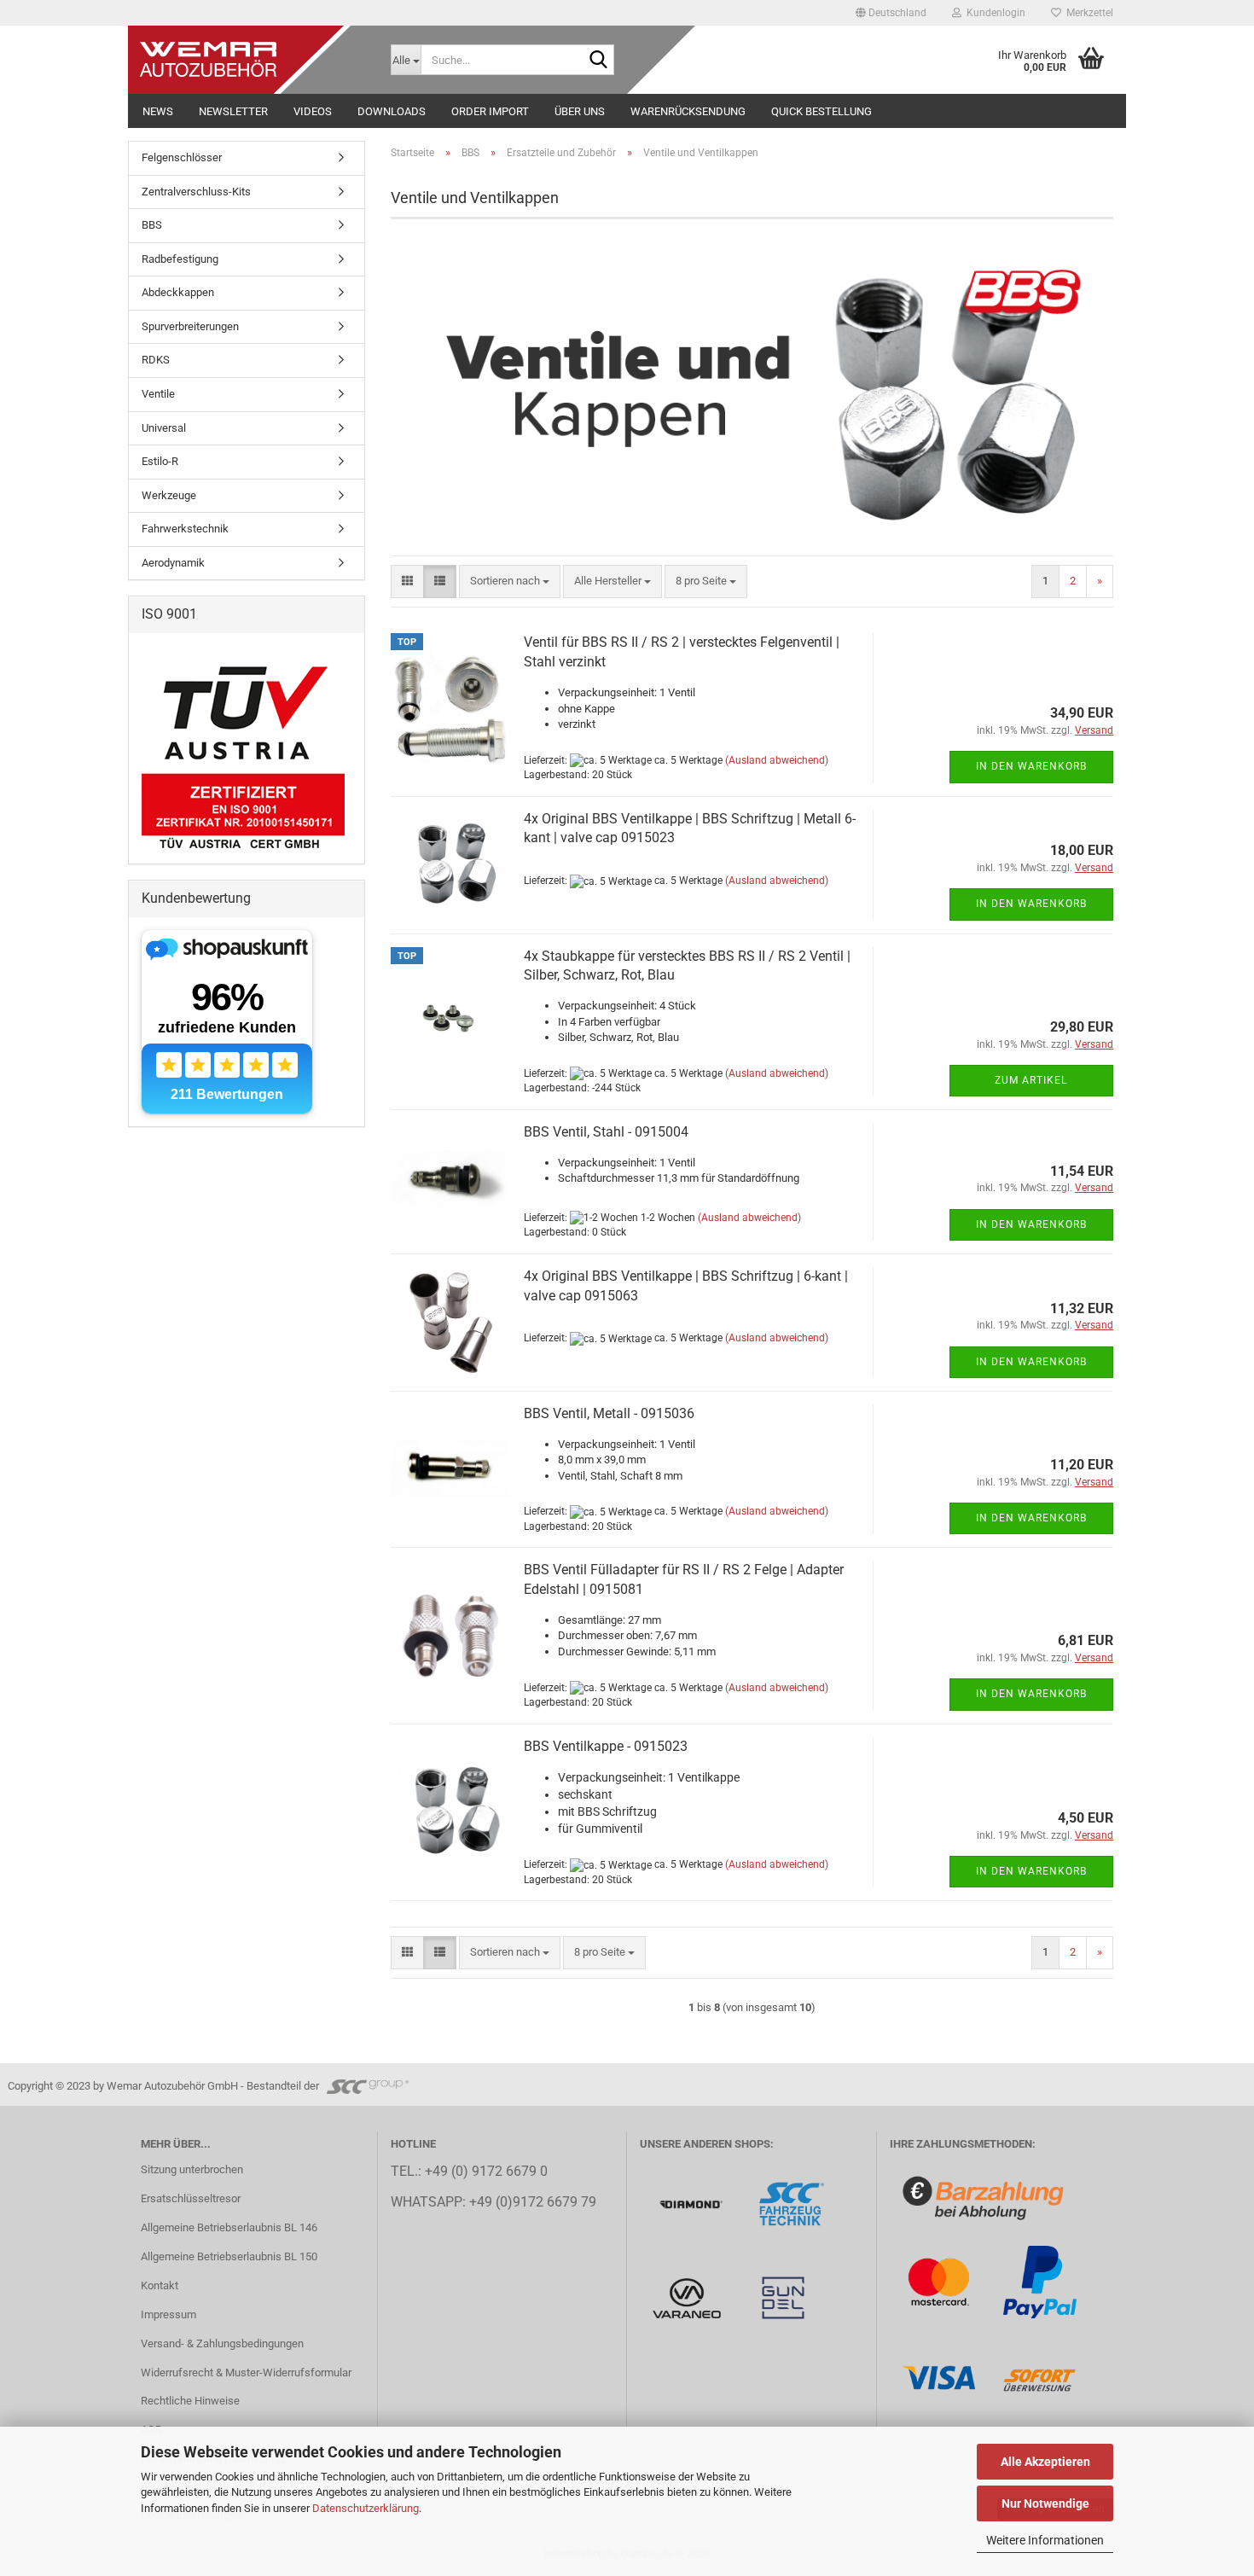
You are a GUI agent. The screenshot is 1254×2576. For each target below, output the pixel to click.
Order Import (490, 111)
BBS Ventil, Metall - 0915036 (609, 1413)
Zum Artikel (1031, 1080)
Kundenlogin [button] (993, 13)
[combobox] (510, 581)
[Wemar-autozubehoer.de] (253, 60)
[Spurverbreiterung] (792, 2204)
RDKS (156, 360)
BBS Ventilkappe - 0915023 (606, 1746)
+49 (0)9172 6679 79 (533, 2202)
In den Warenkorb (1031, 766)
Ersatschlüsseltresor (191, 2198)
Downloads (392, 111)
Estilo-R (160, 461)
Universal (164, 428)
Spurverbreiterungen (190, 326)
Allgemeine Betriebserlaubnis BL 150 (229, 2256)
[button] (891, 13)
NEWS (158, 111)
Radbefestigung (180, 259)
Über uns (580, 111)
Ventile (158, 394)
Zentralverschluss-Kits (196, 192)
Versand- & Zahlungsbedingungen (222, 2343)
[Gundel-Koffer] (783, 2297)
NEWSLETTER (233, 111)
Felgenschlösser (182, 157)
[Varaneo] (688, 2297)
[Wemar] (692, 2204)
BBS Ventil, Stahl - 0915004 (606, 1132)
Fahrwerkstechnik (185, 529)
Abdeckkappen (178, 292)
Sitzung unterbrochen (192, 2169)
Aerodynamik (173, 563)
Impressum (168, 2314)
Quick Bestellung (821, 111)
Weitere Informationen (1045, 2540)
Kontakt (160, 2285)
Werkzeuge (169, 495)
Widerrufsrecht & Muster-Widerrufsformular (246, 2372)
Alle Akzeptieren (1045, 2462)
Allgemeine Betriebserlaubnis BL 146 (229, 2227)
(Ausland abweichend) (777, 760)
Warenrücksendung (688, 111)
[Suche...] (598, 61)
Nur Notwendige (1045, 2503)
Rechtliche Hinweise (190, 2401)
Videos (313, 111)
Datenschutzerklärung (366, 2508)
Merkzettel (1087, 13)
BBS (152, 225)
